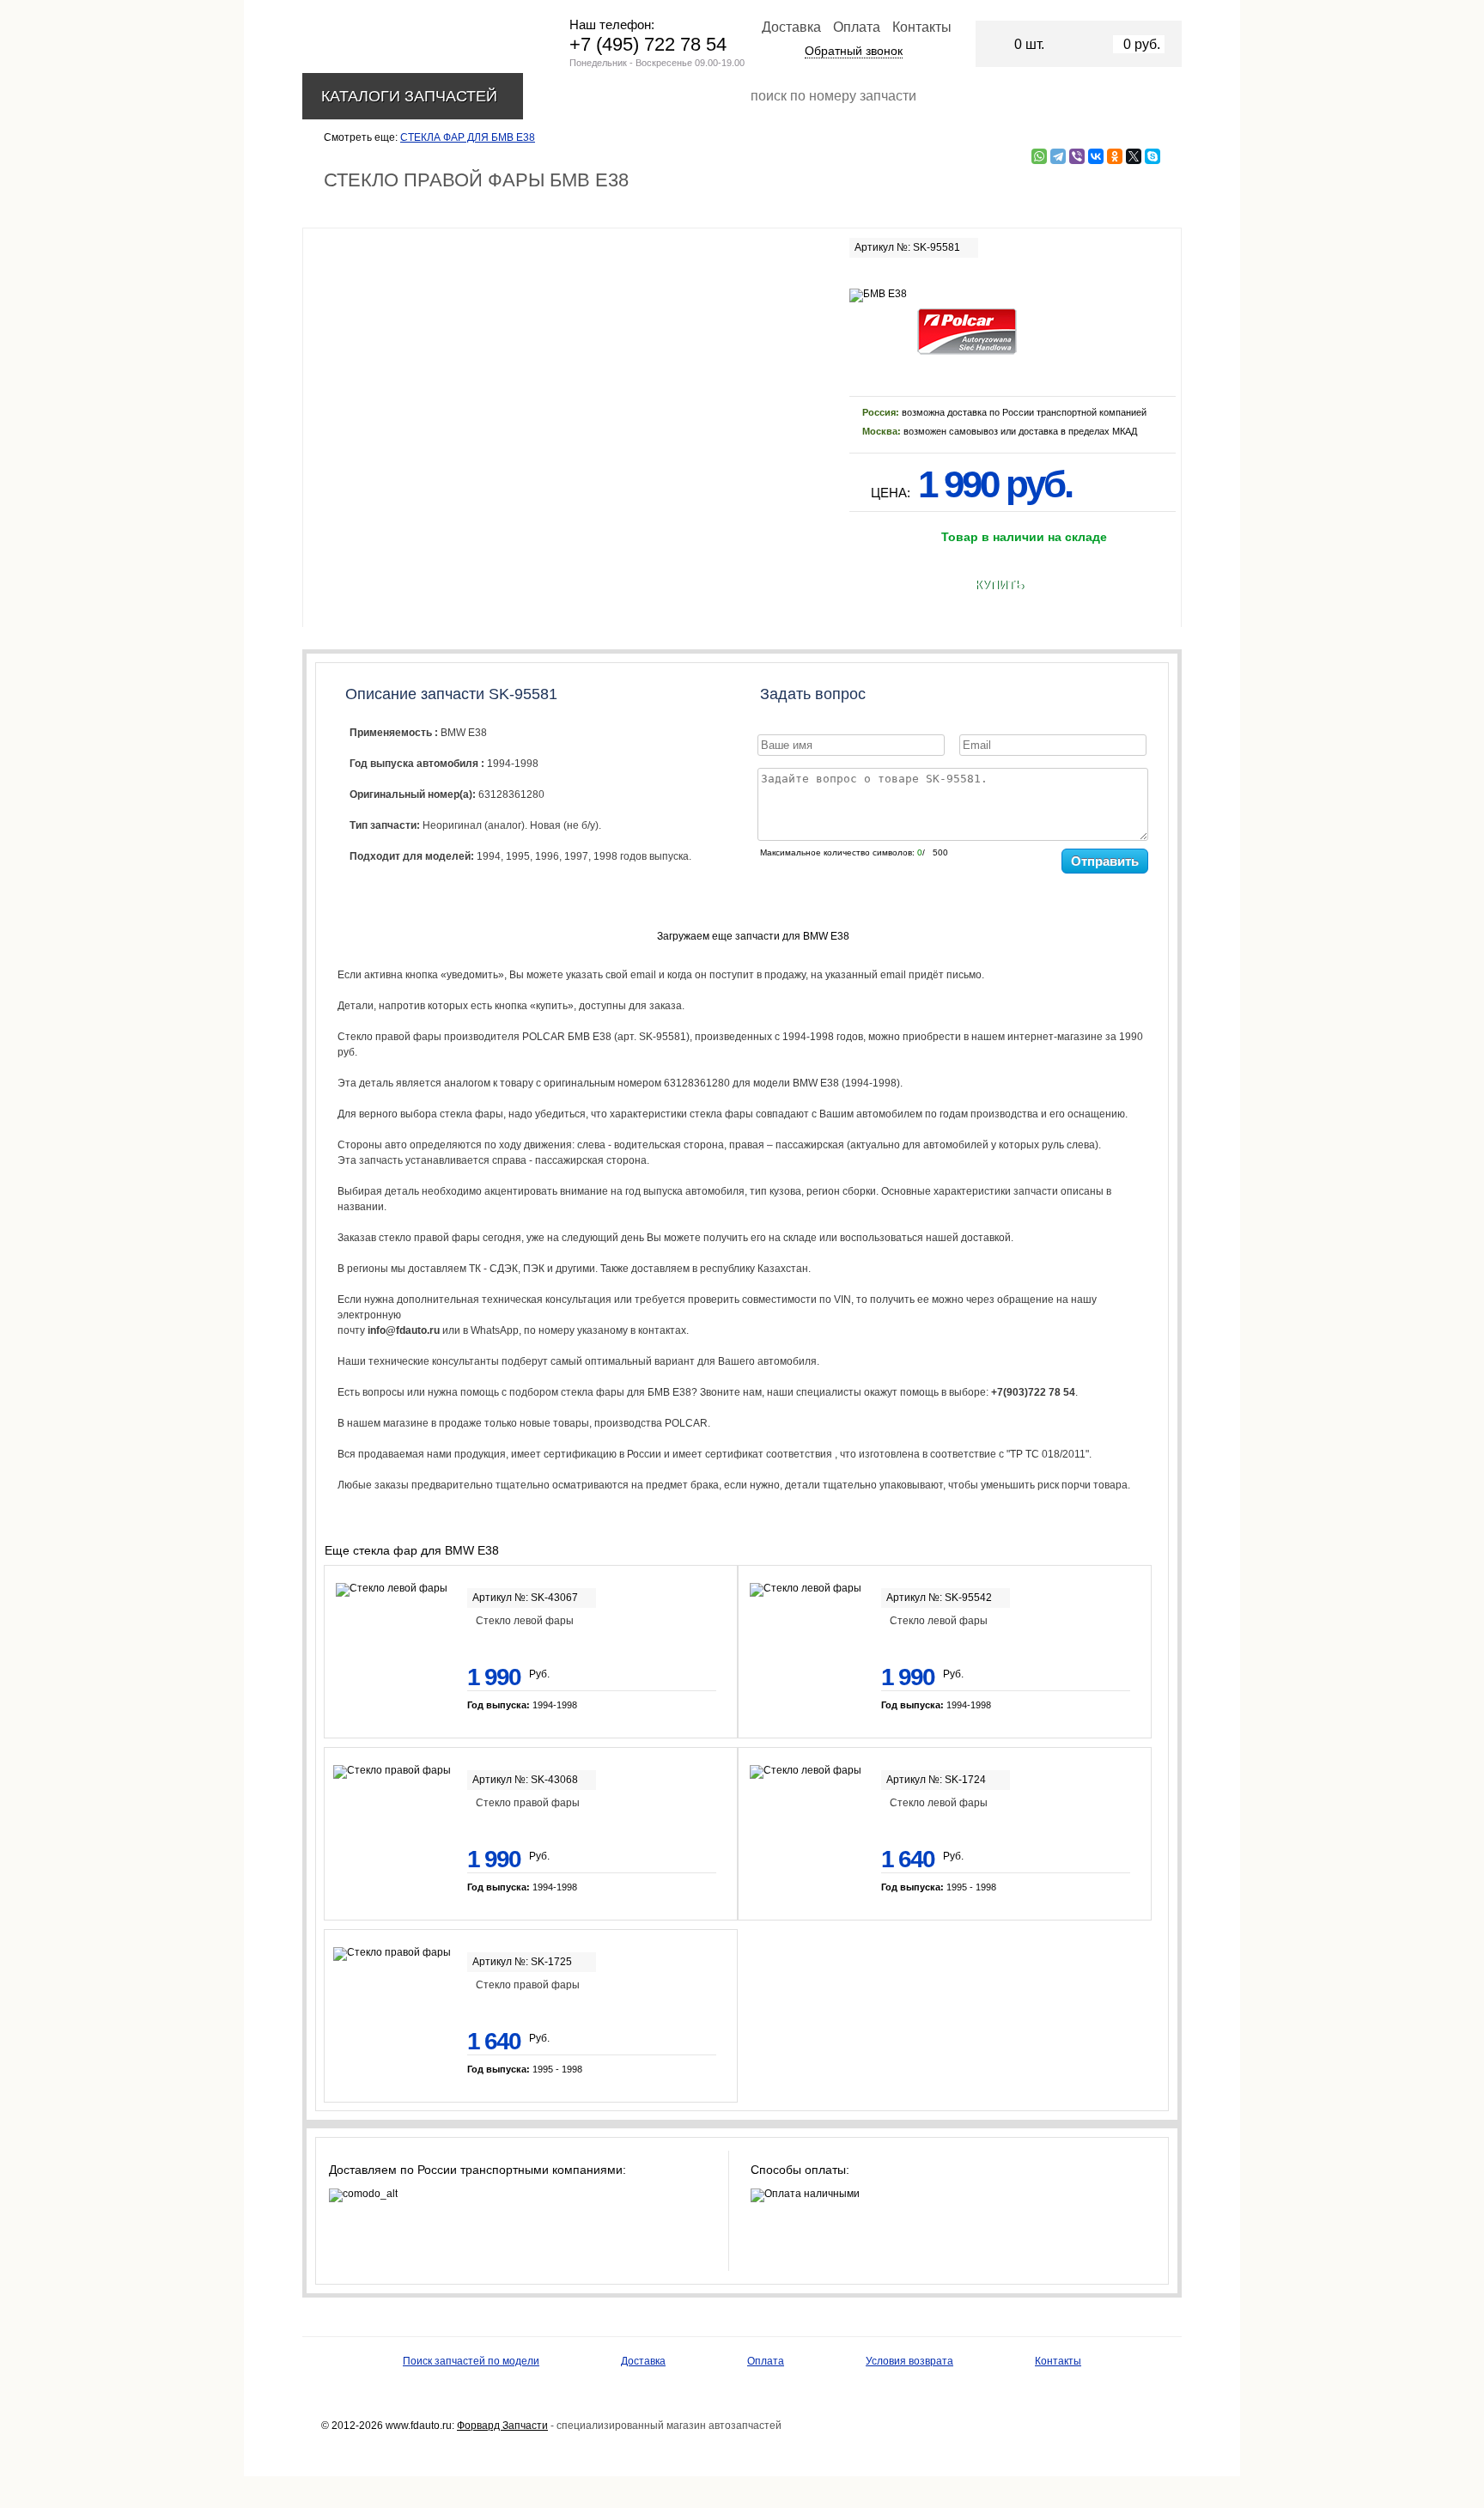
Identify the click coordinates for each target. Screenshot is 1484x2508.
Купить (999, 585)
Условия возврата (909, 2361)
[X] (1134, 156)
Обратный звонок (854, 51)
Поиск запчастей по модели (471, 2361)
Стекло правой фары (528, 1803)
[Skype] (1153, 156)
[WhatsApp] (1039, 156)
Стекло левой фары (525, 1621)
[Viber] (1077, 156)
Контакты (922, 27)
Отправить (1105, 861)
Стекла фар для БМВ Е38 (468, 137)
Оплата (857, 27)
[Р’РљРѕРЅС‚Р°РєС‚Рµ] (1096, 156)
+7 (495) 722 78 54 (648, 44)
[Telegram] (1058, 156)
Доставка (791, 27)
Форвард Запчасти (502, 2426)
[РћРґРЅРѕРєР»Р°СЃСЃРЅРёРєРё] (1115, 156)
